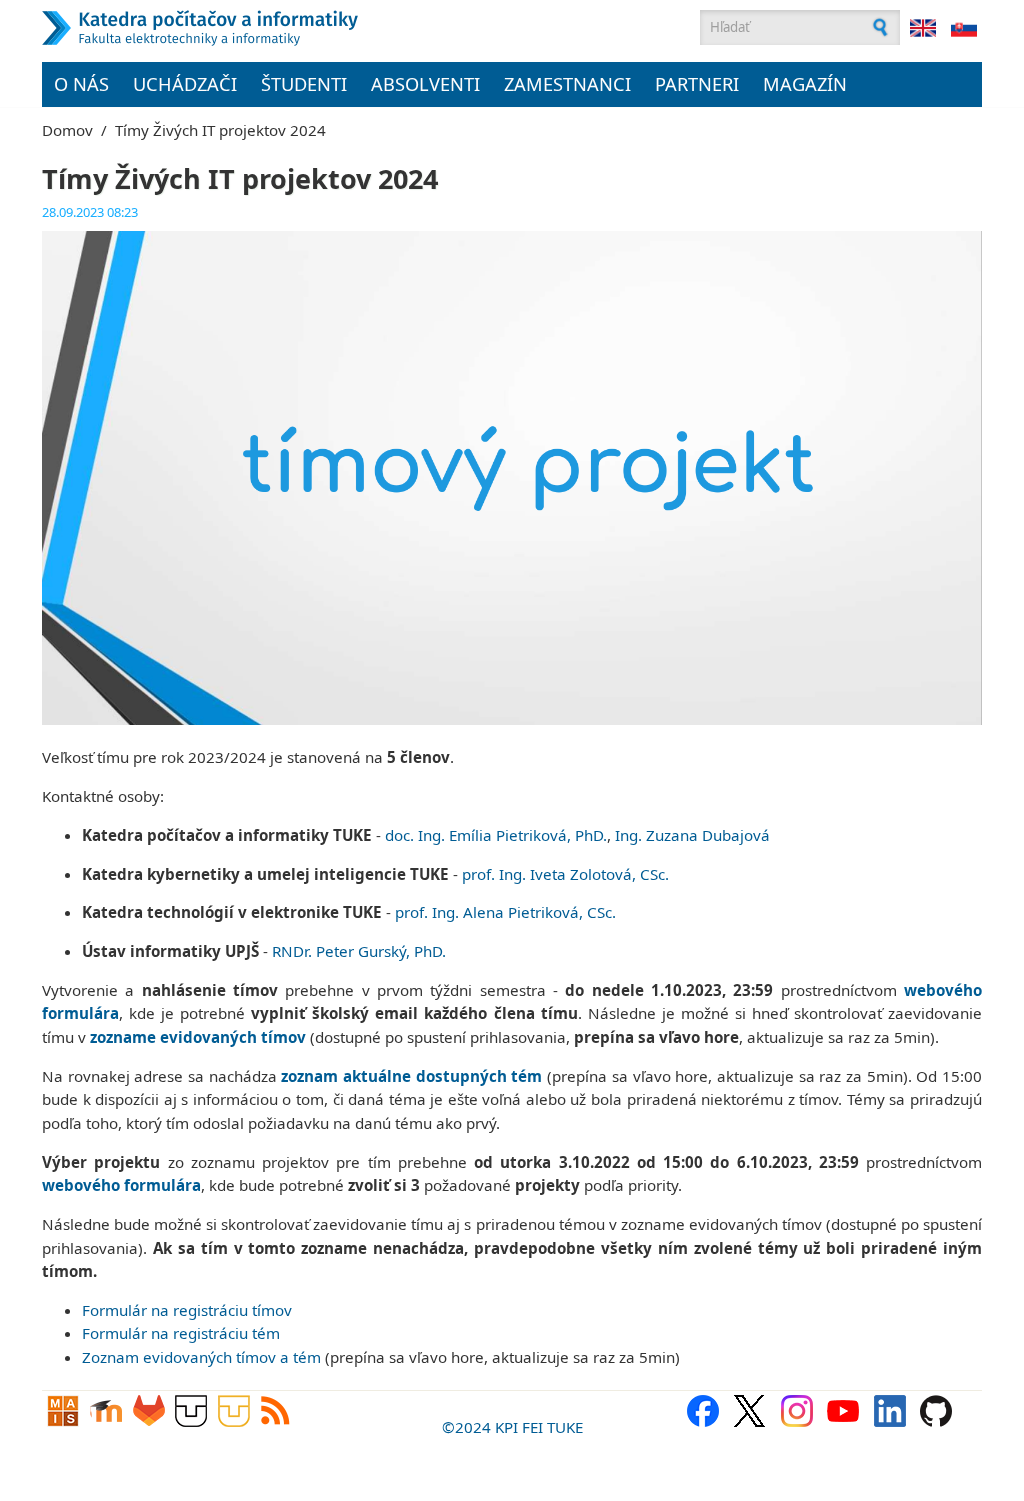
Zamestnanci (567, 84)
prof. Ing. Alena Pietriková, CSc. (505, 912)
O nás (81, 84)
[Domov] (297, 28)
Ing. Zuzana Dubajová (692, 835)
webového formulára (121, 1185)
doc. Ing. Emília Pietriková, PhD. (496, 835)
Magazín (805, 84)
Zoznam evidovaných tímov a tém (201, 1357)
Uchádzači (185, 84)
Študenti (304, 84)
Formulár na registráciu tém (181, 1333)
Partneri (697, 84)
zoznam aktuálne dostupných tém (411, 1076)
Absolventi (425, 84)
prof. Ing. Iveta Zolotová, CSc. (565, 874)
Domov (67, 130)
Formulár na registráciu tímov (187, 1310)
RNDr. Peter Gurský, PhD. (359, 951)
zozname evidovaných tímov (198, 1037)
